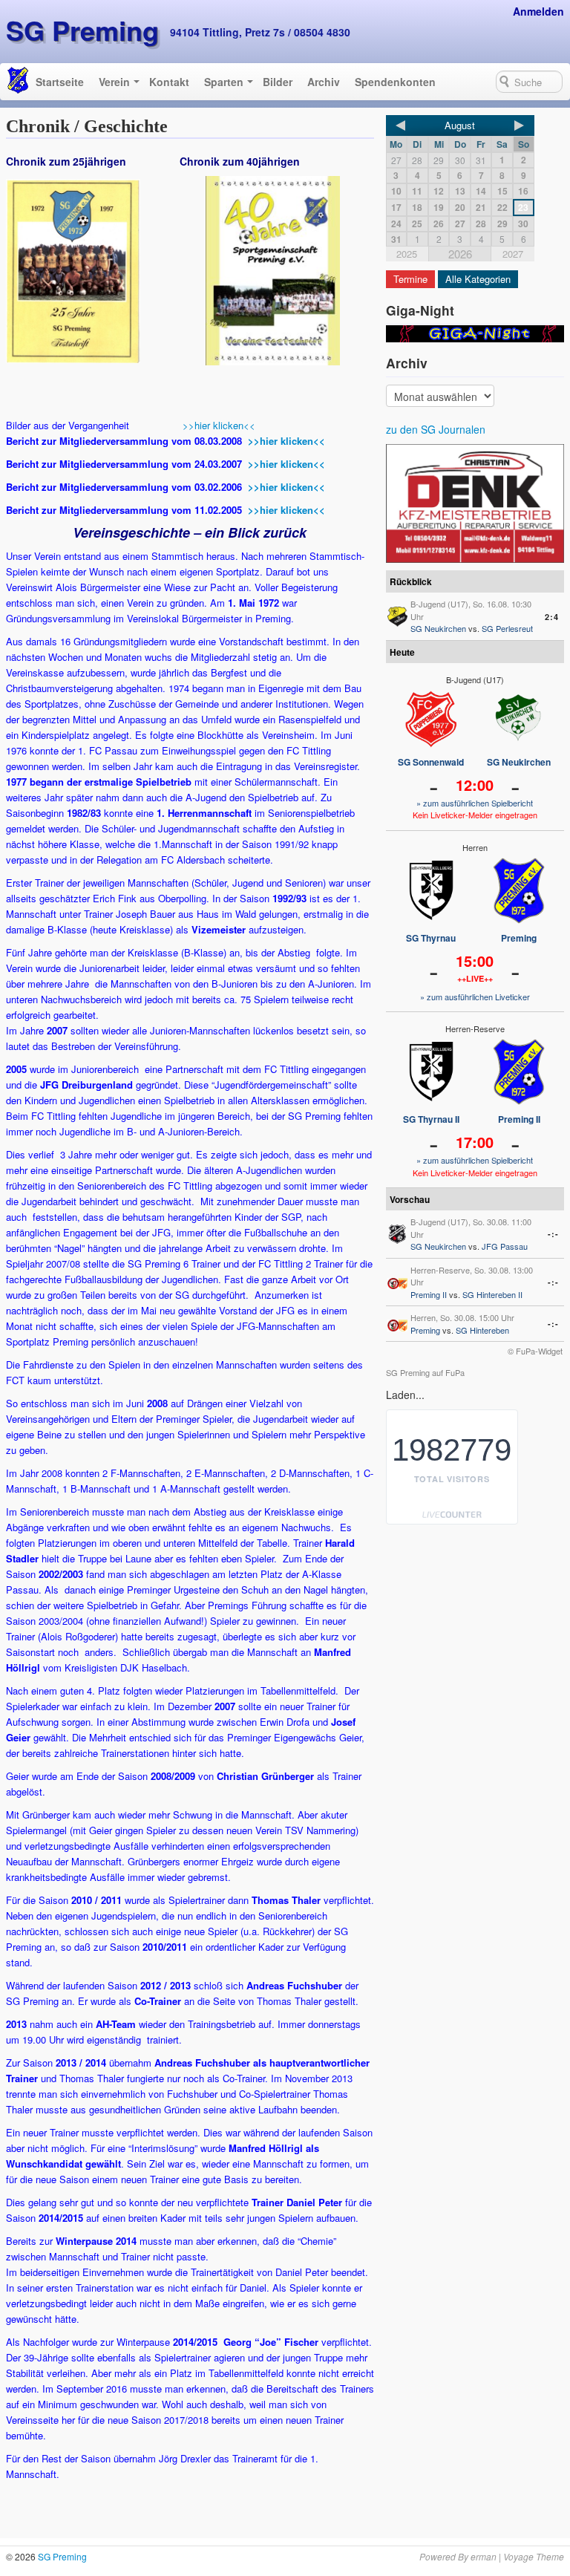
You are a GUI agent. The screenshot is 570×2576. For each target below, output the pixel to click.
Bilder (278, 82)
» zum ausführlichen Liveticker (475, 997)
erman (484, 2556)
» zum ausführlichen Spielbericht (475, 803)
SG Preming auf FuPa (425, 1372)
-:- (553, 1234)
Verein (114, 82)
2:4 (552, 617)
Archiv (324, 82)
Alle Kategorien (478, 279)
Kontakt (169, 82)
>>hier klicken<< (219, 425)
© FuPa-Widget (535, 1351)
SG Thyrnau (431, 938)
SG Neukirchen (438, 628)
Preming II (519, 1119)
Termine (410, 279)
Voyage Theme (534, 2556)
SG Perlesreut (507, 628)
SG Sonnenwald (431, 762)
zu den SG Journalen (436, 429)
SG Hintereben (482, 1330)
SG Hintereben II (492, 1294)
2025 (407, 254)
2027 (513, 254)
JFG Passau (505, 1246)
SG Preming (82, 30)
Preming (519, 938)
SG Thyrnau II (431, 1119)
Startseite (60, 82)
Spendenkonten (395, 82)
